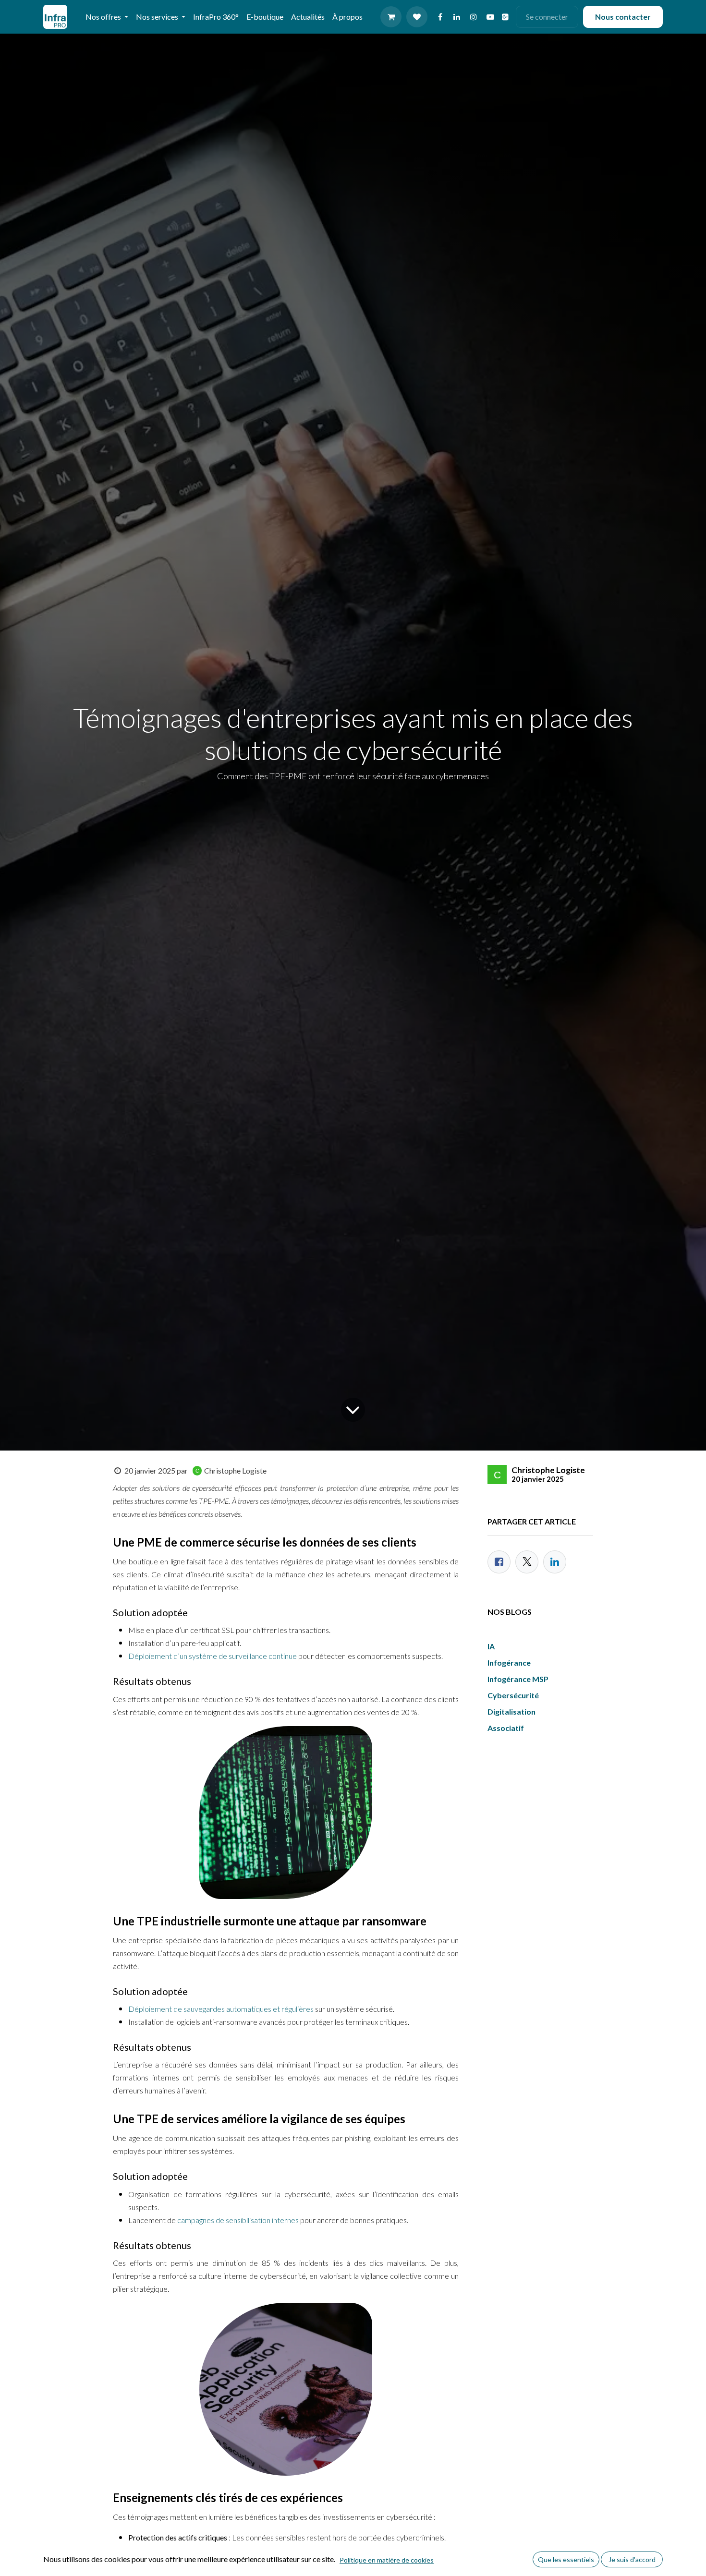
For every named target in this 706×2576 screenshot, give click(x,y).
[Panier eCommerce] (391, 17)
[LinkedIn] (457, 17)
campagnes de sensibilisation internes (237, 2220)
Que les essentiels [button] (566, 2559)
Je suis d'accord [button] (632, 2559)
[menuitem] (216, 17)
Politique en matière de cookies (387, 2560)
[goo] (505, 17)
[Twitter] (527, 1562)
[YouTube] (490, 17)
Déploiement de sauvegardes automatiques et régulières (221, 2009)
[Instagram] (474, 17)
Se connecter (547, 17)
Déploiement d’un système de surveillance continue (213, 1656)
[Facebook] (440, 17)
